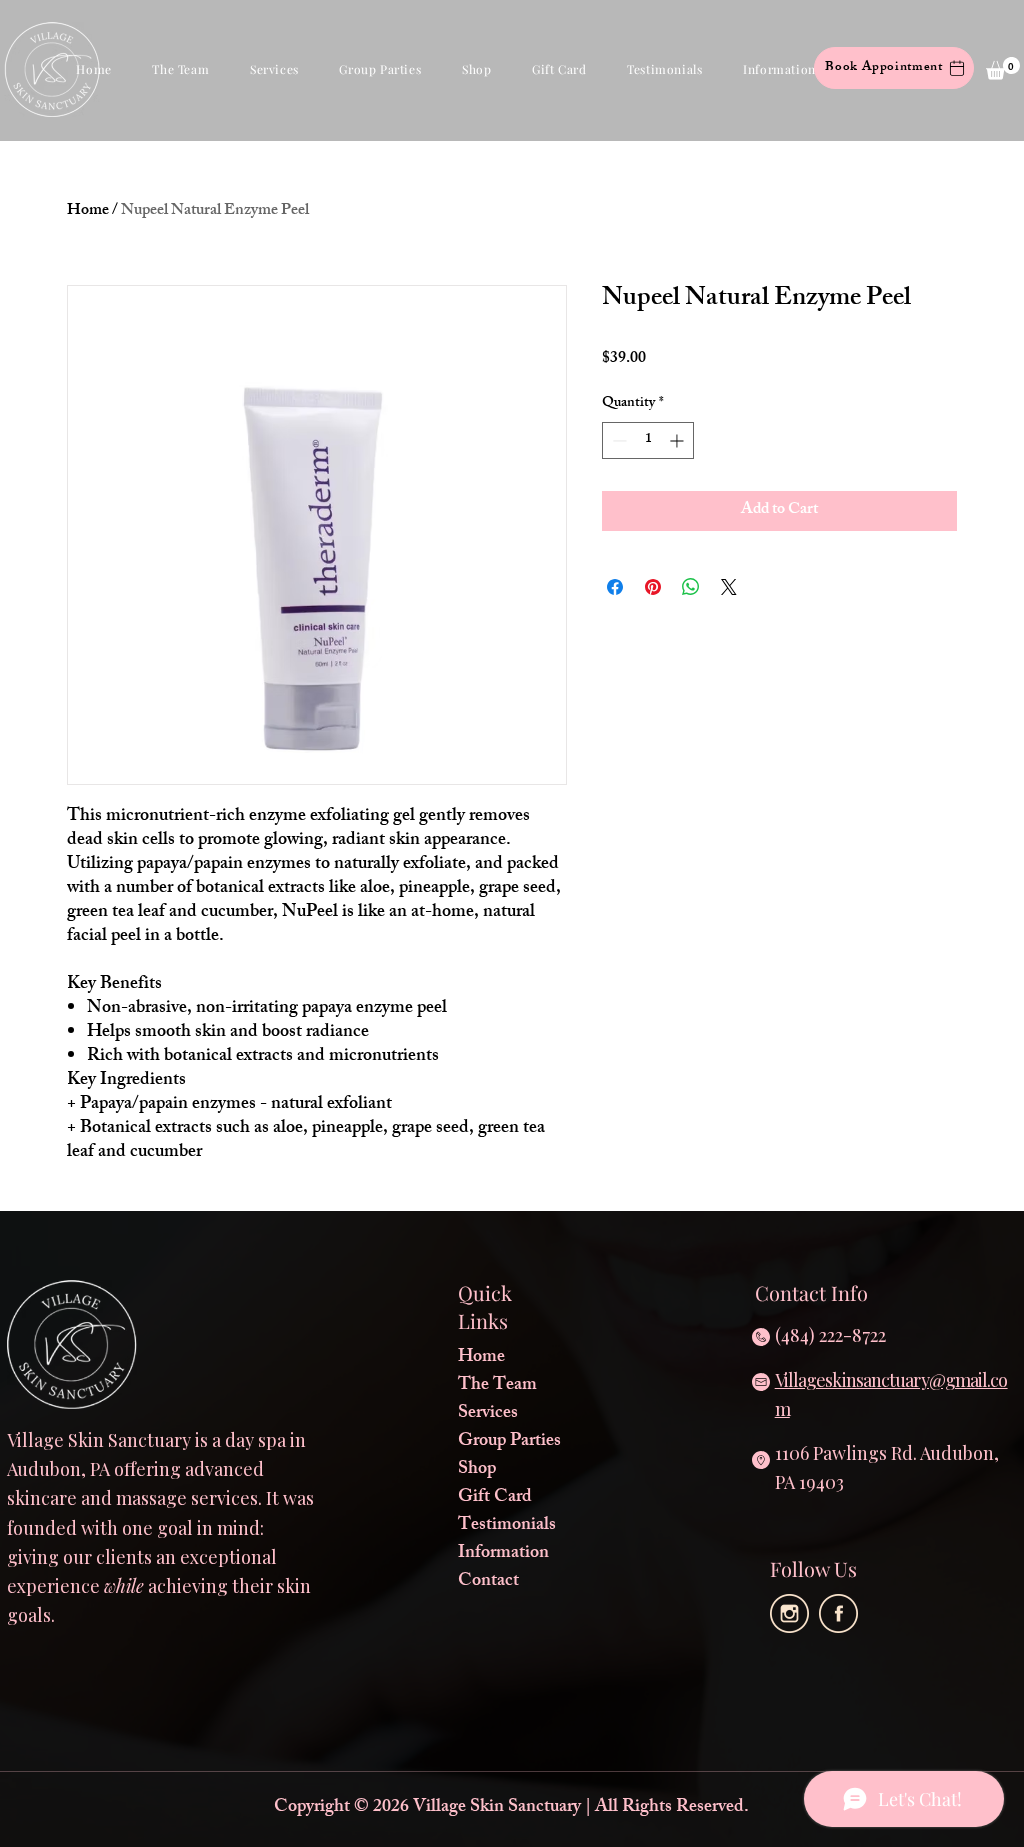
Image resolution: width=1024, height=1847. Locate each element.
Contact (488, 1582)
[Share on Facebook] (615, 587)
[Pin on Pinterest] (653, 587)
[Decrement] (617, 440)
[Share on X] (729, 587)
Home (88, 211)
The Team (497, 1386)
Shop (477, 1470)
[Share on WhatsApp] (691, 587)
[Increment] (678, 440)
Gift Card (495, 1498)
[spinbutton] (648, 440)
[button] (181, 69)
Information (503, 1554)
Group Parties (509, 1442)
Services (488, 1414)
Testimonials (507, 1526)
